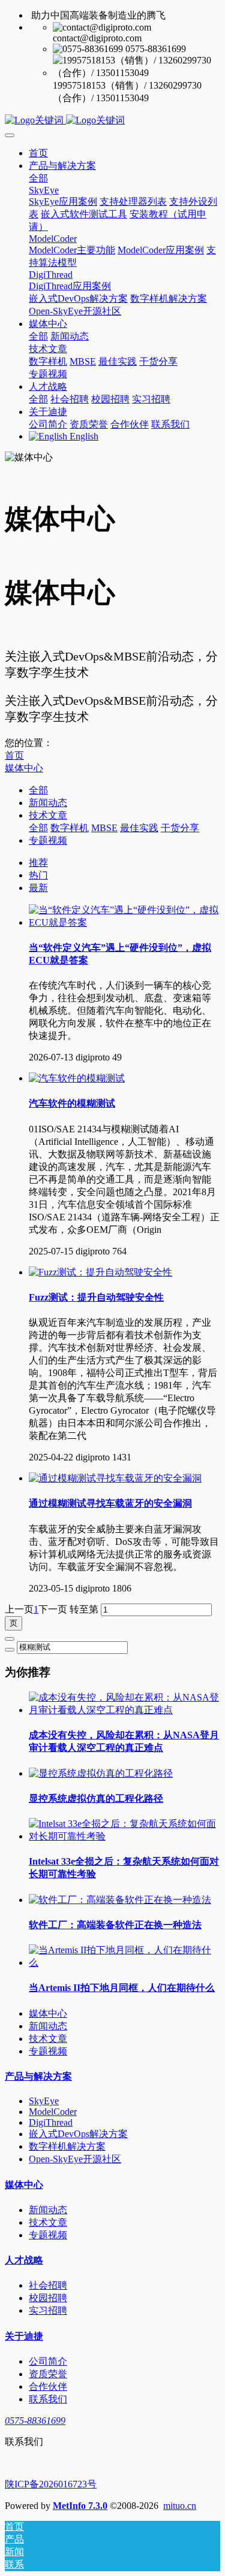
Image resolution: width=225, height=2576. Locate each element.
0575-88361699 (35, 2421)
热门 (38, 875)
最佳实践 (139, 828)
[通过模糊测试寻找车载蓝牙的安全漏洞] (115, 1478)
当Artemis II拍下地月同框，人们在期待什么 (122, 1988)
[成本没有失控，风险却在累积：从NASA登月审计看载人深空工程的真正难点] (124, 1710)
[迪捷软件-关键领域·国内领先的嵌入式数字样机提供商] (112, 121)
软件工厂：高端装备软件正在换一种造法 (115, 1925)
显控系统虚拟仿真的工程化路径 (96, 1798)
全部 (38, 178)
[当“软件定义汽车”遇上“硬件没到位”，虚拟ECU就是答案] (124, 922)
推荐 (38, 863)
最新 (38, 888)
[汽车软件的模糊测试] (77, 1078)
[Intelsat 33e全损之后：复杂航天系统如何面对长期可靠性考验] (124, 1836)
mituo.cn (180, 2506)
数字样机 (70, 828)
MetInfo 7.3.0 (80, 2506)
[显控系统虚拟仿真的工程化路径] (101, 1773)
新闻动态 (48, 803)
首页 (38, 153)
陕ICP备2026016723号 (51, 2484)
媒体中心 (24, 768)
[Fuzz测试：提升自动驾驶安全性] (100, 1272)
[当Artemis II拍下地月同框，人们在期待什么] (124, 1963)
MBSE (104, 828)
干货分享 (180, 828)
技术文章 (48, 815)
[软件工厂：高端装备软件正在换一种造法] (120, 1900)
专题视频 (48, 840)
